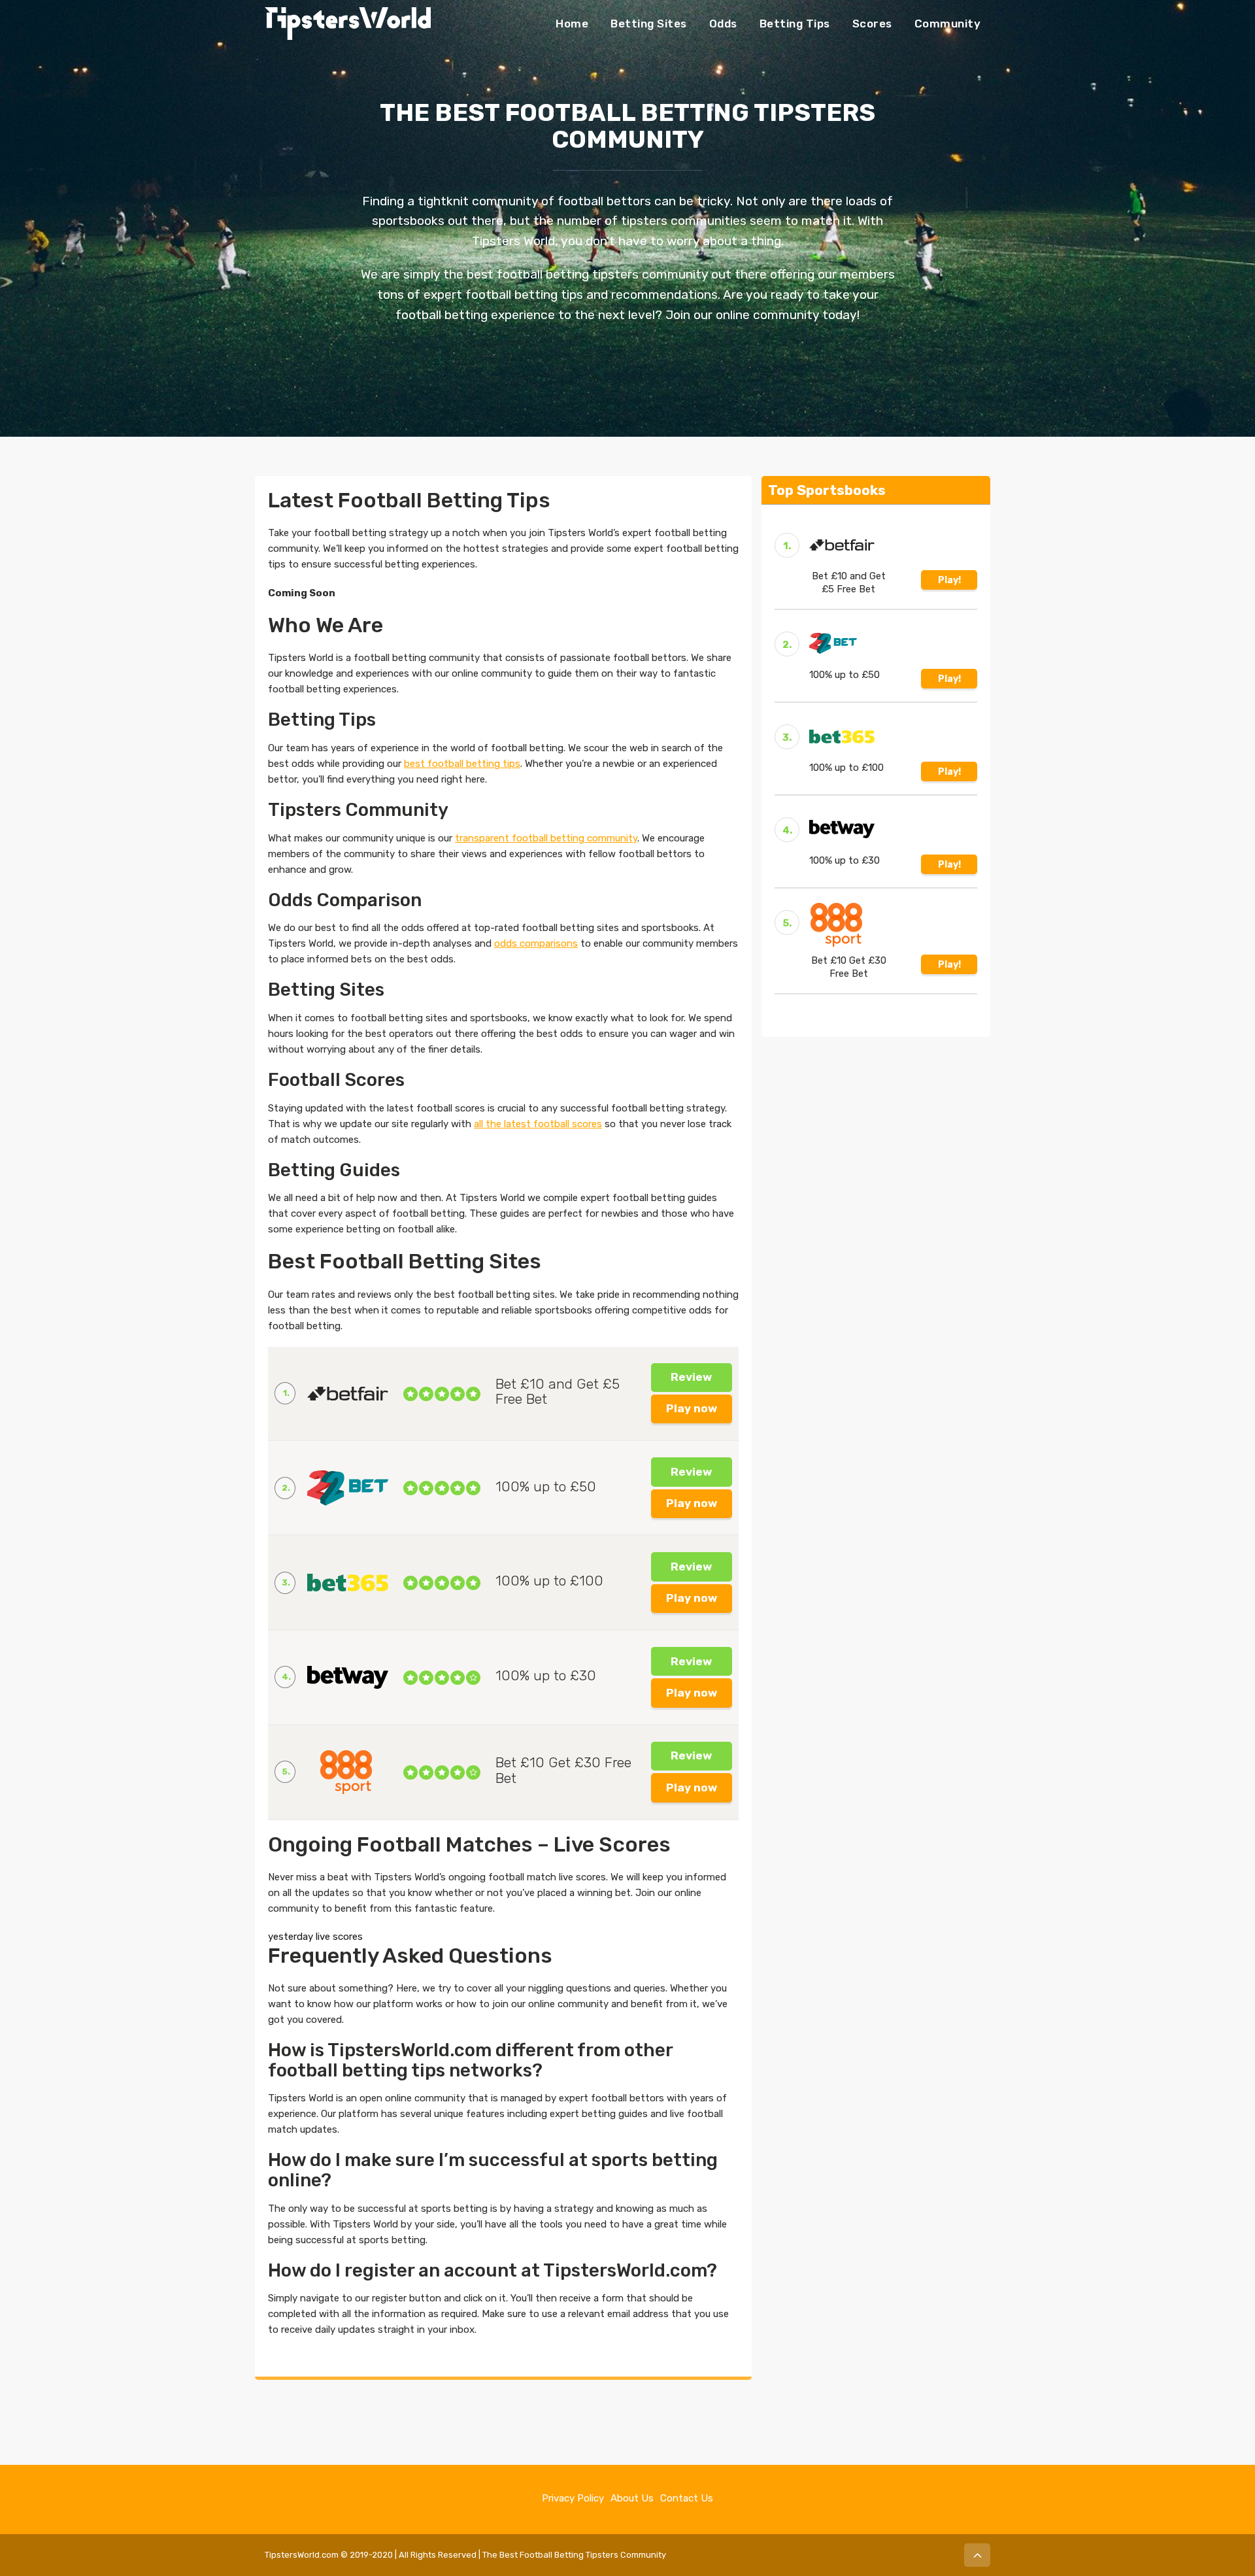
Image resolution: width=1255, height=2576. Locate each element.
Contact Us (687, 2498)
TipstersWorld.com (302, 2555)
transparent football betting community (546, 838)
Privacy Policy (573, 2498)
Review (691, 1377)
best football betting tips (462, 764)
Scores (872, 24)
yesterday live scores (315, 1937)
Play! (949, 580)
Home (572, 24)
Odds (723, 24)
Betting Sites (649, 24)
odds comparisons (536, 943)
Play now (692, 1408)
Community (948, 24)
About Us (632, 2498)
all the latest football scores (538, 1124)
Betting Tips (795, 24)
